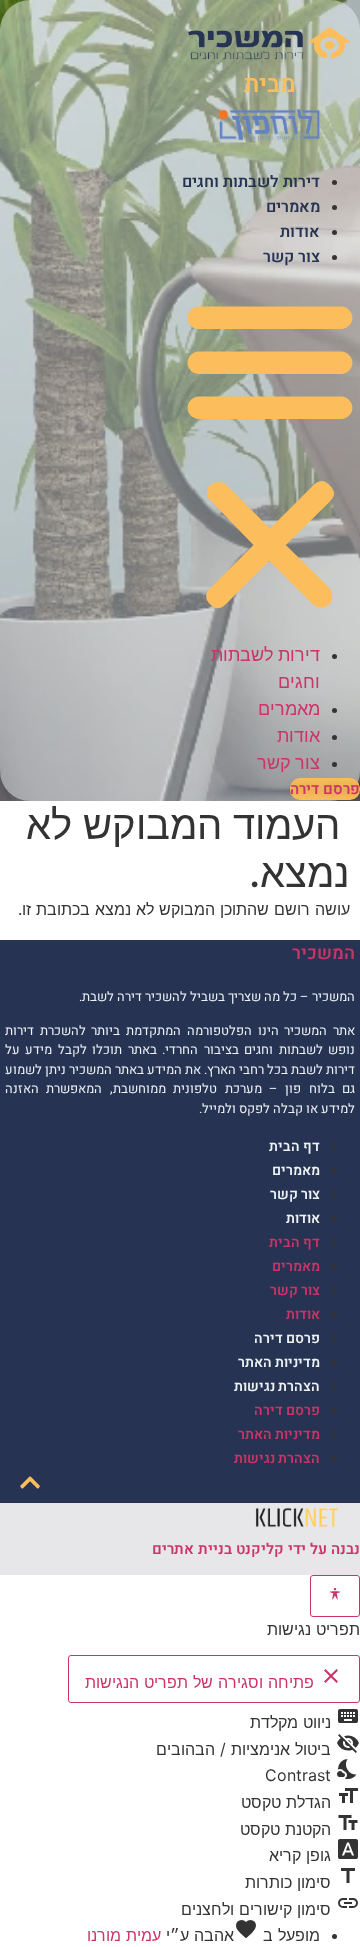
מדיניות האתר (279, 1362)
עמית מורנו (124, 1935)
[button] (270, 455)
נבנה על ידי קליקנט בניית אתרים (256, 1549)
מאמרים (293, 207)
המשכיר (323, 953)
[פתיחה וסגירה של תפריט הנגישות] (335, 1596)
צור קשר (291, 257)
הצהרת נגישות (277, 1386)
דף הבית (294, 1146)
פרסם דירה (287, 1338)
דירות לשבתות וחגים (251, 182)
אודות (300, 232)
